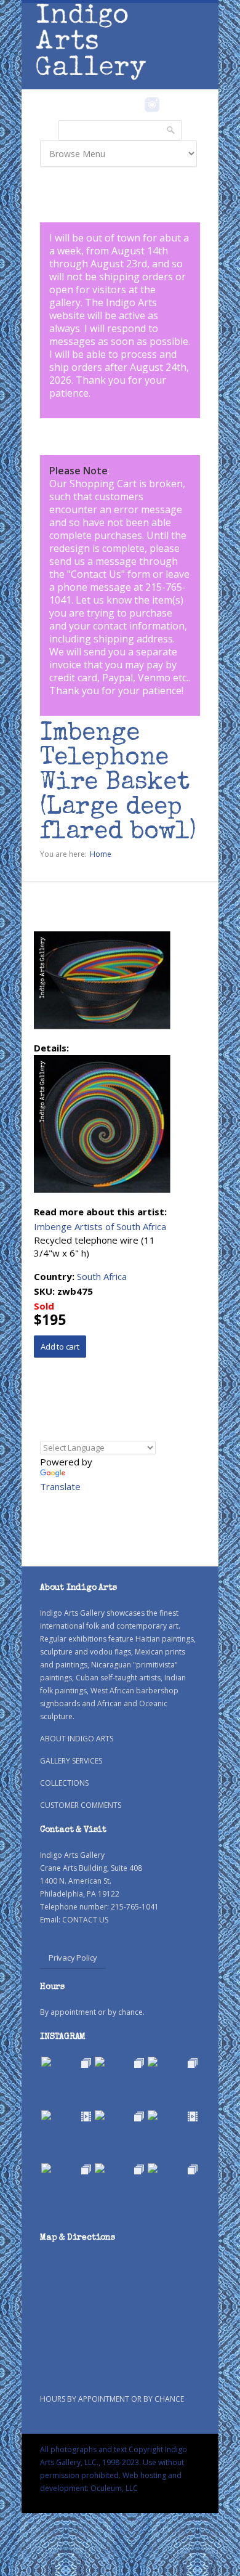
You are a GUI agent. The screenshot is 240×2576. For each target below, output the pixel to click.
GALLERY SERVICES (71, 1761)
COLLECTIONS (64, 1783)
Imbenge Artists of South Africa (100, 1226)
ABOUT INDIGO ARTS (77, 1739)
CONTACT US (85, 1920)
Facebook (135, 105)
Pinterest (171, 105)
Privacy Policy (73, 1958)
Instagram (152, 105)
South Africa (102, 1276)
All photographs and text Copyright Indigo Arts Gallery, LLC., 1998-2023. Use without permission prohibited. (114, 2462)
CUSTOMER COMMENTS (81, 1805)
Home (101, 854)
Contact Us (96, 574)
